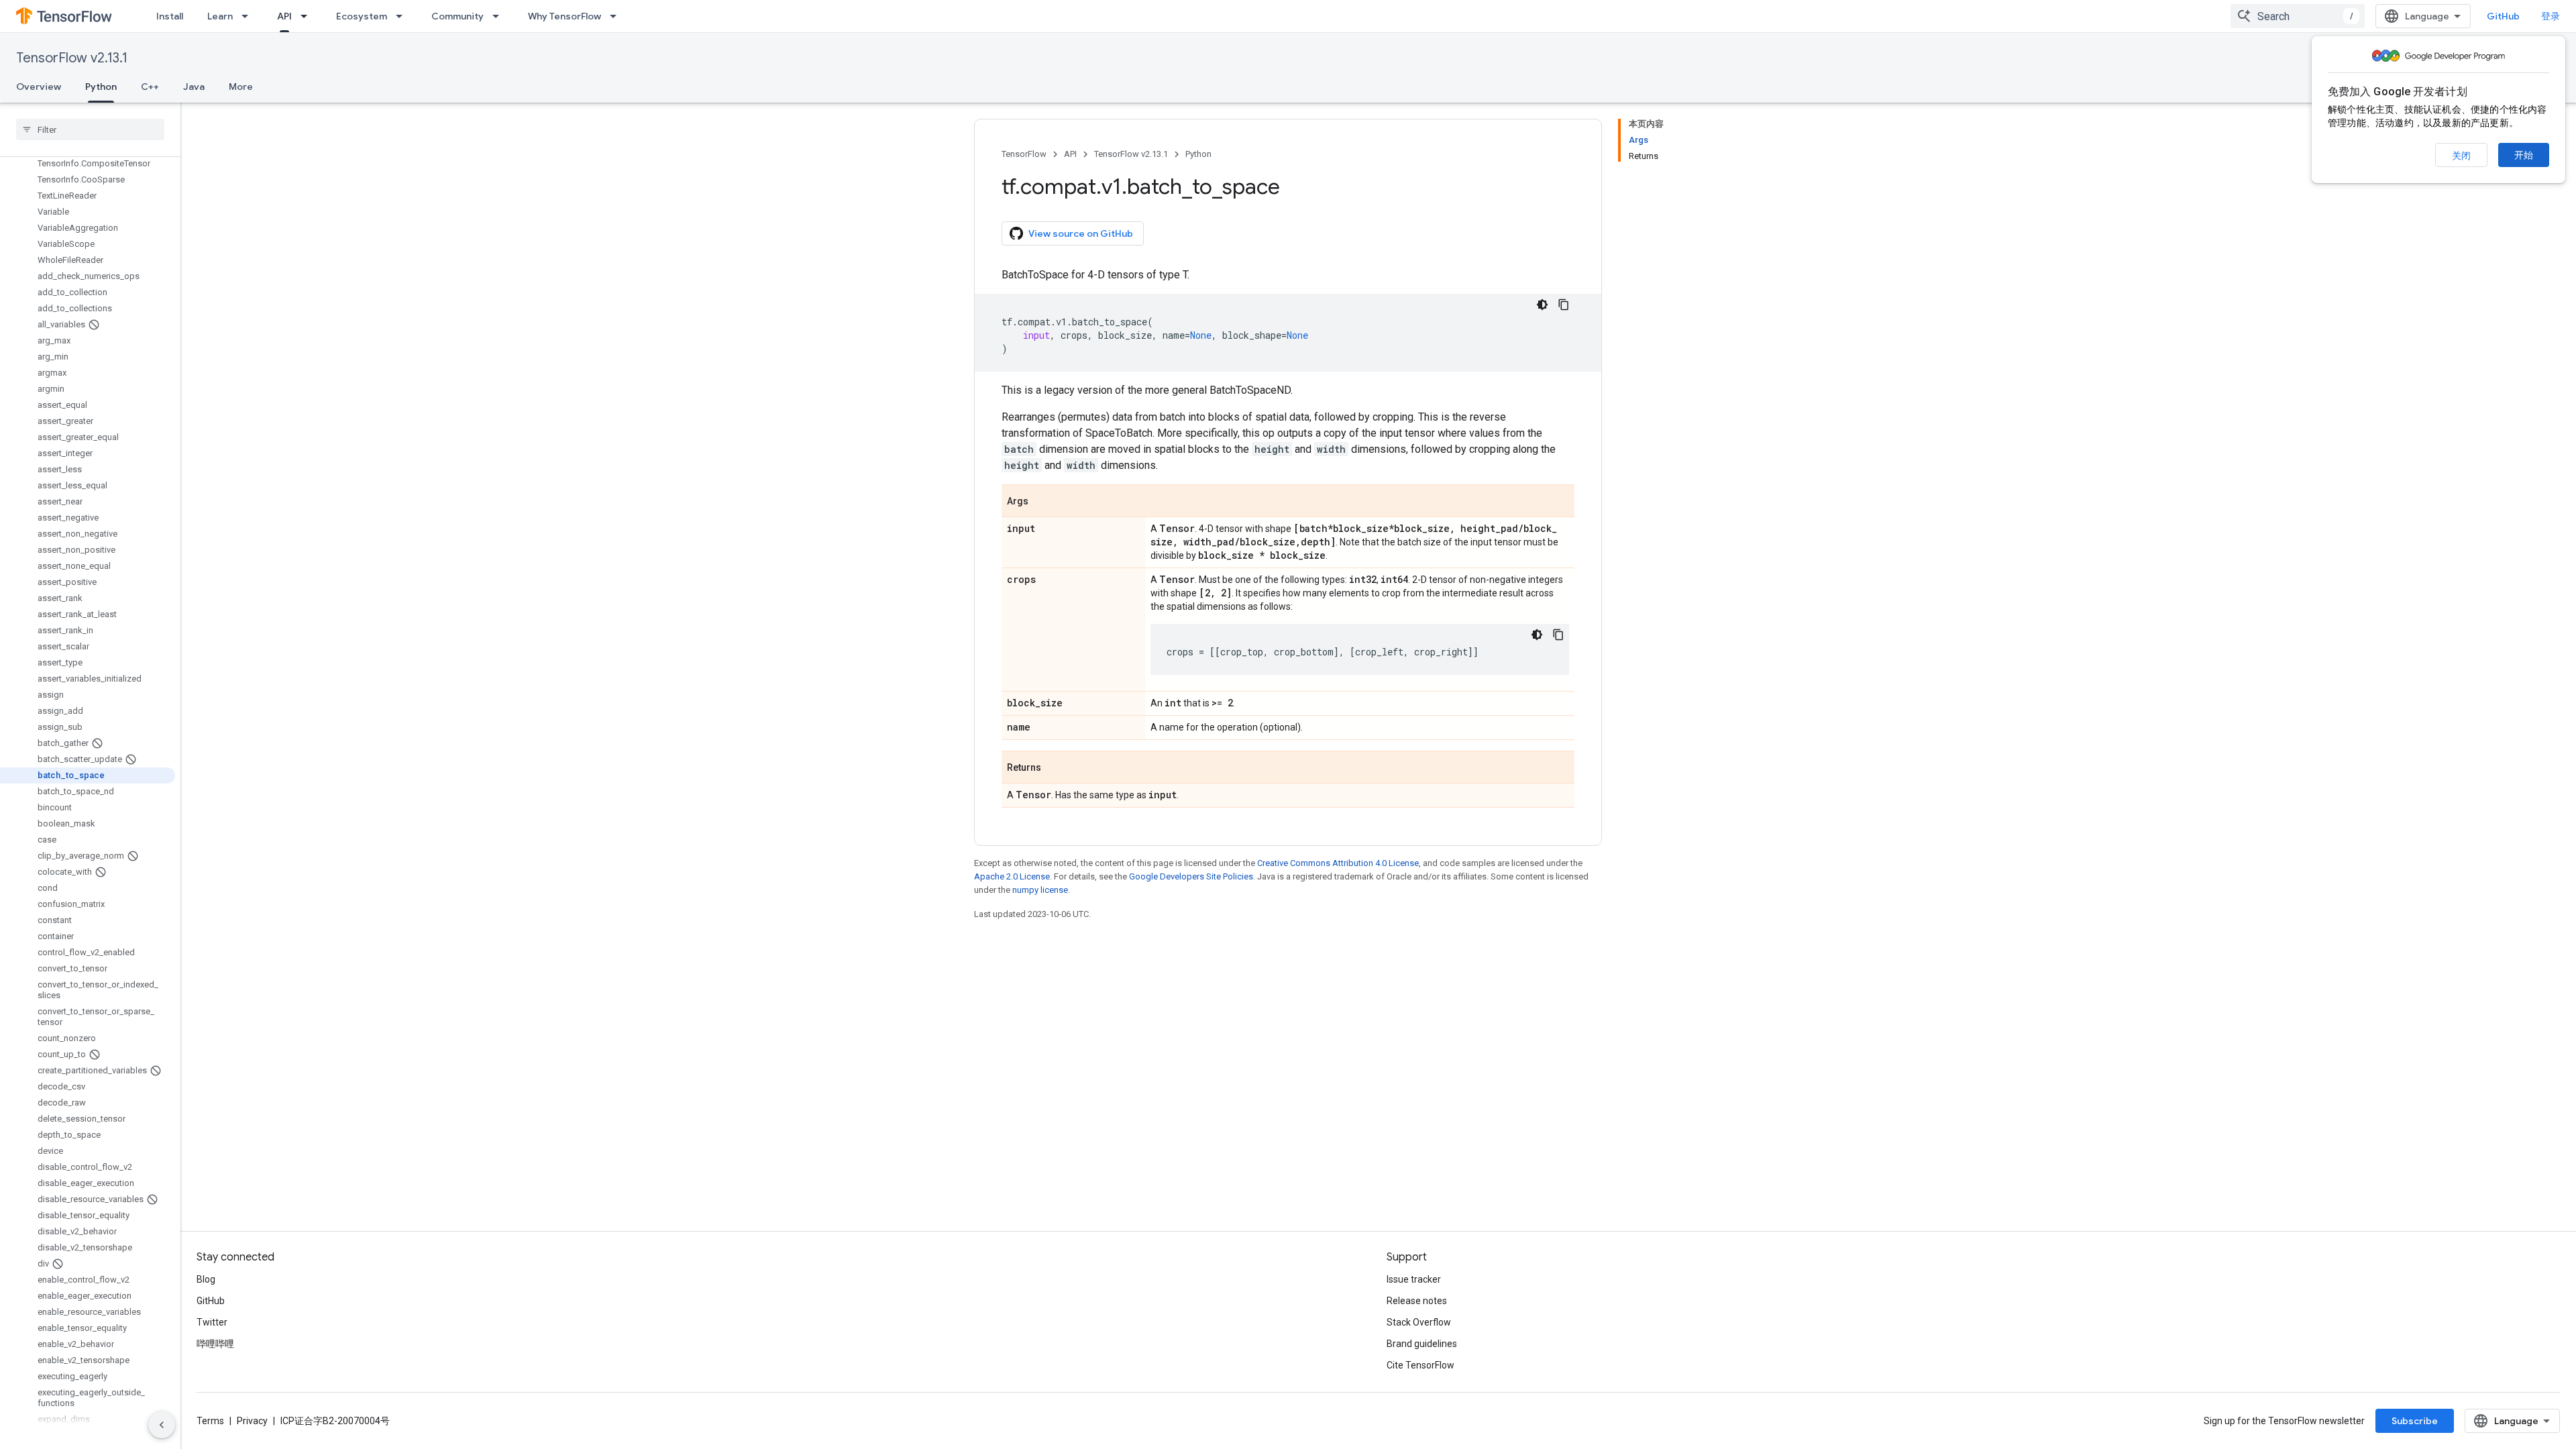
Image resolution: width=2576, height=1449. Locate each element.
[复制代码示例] (1564, 305)
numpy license (1040, 890)
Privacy (252, 1421)
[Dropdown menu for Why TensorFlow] (617, 16)
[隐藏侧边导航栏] (162, 1425)
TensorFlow (1024, 154)
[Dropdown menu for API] (308, 16)
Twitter (212, 1322)
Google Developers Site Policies (1191, 876)
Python (101, 87)
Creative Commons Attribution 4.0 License (1338, 863)
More (241, 87)
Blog (206, 1279)
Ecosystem (362, 16)
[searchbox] (90, 129)
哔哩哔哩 (215, 1344)
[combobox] (2298, 16)
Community (458, 16)
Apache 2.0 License (1012, 876)
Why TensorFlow (565, 16)
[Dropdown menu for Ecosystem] (403, 16)
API (284, 16)
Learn (220, 16)
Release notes (1417, 1301)
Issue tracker (1414, 1279)
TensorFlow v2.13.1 (72, 58)
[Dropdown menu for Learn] (249, 16)
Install (170, 16)
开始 (2524, 155)
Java (194, 87)
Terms (210, 1421)
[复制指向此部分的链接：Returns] (1055, 768)
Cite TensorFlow (1420, 1365)
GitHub (2503, 16)
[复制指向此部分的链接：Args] (1042, 502)
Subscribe (2415, 1421)
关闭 (2461, 156)
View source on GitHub (1081, 233)
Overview (39, 87)
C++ (150, 87)
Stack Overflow (1419, 1322)
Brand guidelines (1422, 1344)
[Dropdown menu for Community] (500, 16)
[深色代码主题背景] (1542, 305)
